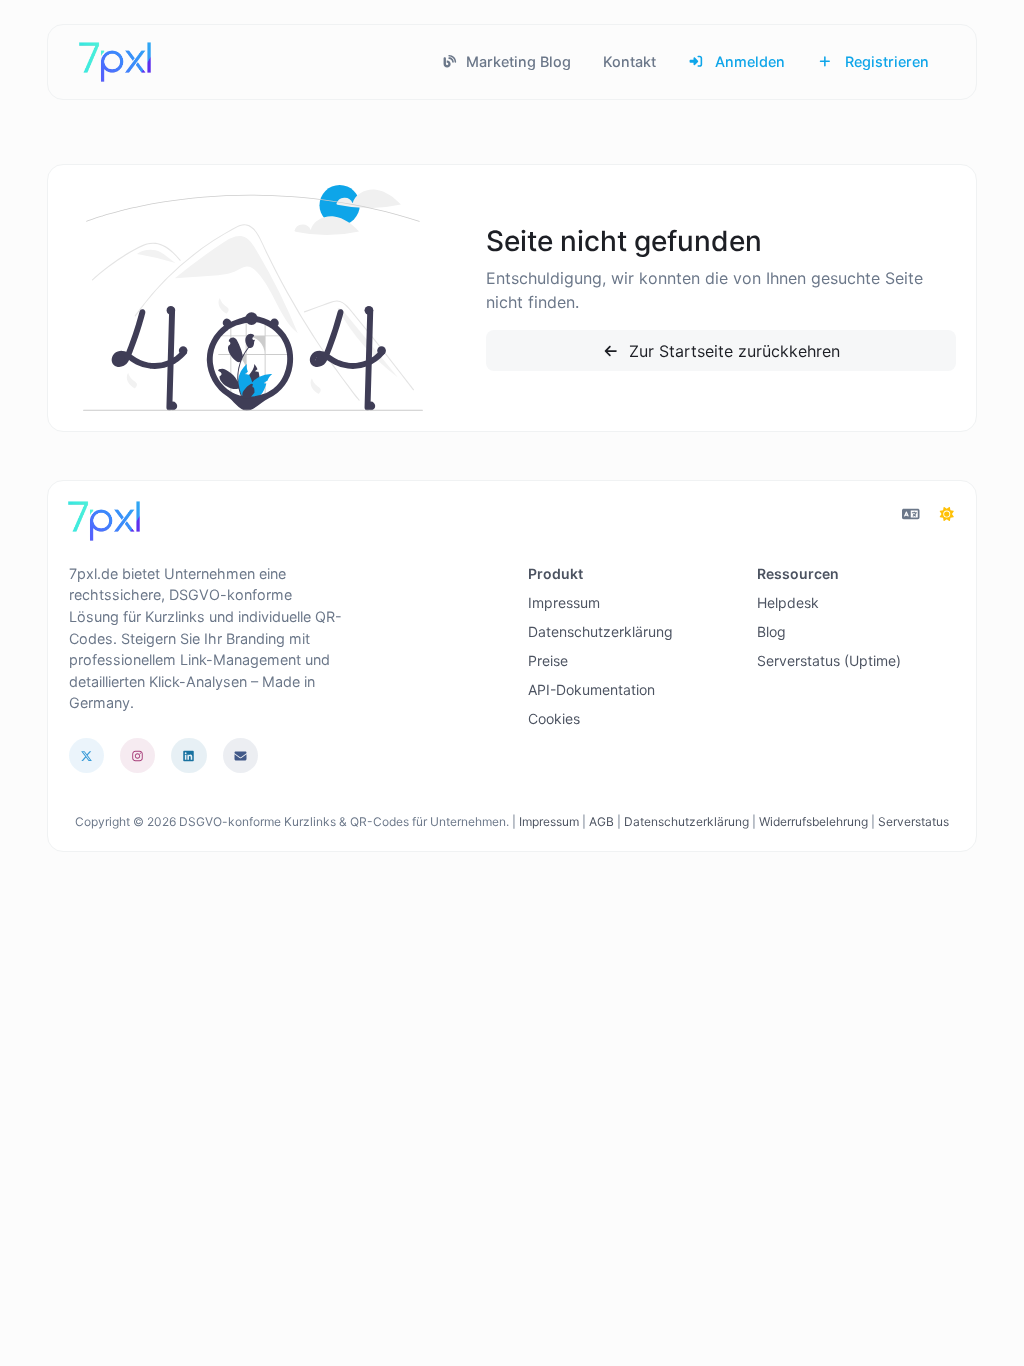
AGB (601, 821)
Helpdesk (788, 602)
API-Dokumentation (591, 689)
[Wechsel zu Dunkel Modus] (947, 514)
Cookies (554, 718)
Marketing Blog (516, 61)
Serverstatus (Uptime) (829, 660)
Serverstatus (913, 821)
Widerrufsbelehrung (813, 821)
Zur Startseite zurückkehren (732, 351)
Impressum (564, 602)
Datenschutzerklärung (600, 631)
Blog (771, 631)
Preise (548, 660)
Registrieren (885, 61)
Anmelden (748, 61)
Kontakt (629, 61)
